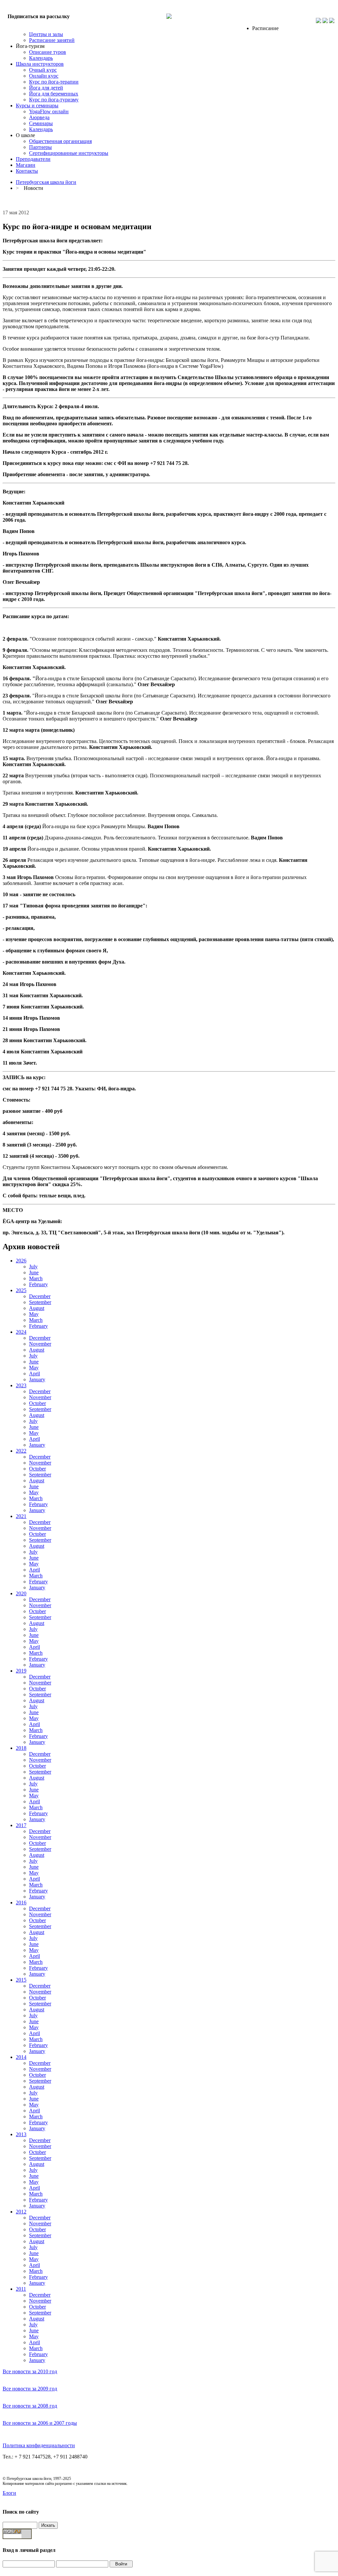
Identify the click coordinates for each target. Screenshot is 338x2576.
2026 (21, 1261)
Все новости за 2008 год (30, 2406)
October (37, 1403)
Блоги (9, 2493)
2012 (21, 2212)
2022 (21, 1451)
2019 (21, 1671)
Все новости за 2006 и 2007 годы (40, 2423)
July (33, 1267)
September (40, 1302)
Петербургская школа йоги (46, 182)
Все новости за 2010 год (30, 2371)
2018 (21, 1748)
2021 (21, 1516)
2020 (21, 1593)
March (36, 1278)
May (34, 1314)
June (34, 1272)
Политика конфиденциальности (39, 2445)
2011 (21, 2289)
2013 (21, 2134)
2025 (21, 1290)
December (40, 1296)
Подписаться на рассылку (39, 16)
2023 (21, 1385)
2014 (21, 2057)
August (37, 1308)
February (38, 1284)
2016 (21, 1903)
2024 (21, 1332)
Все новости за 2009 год (30, 2389)
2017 (21, 1825)
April (34, 1374)
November (40, 1344)
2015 (21, 1980)
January (37, 1379)
